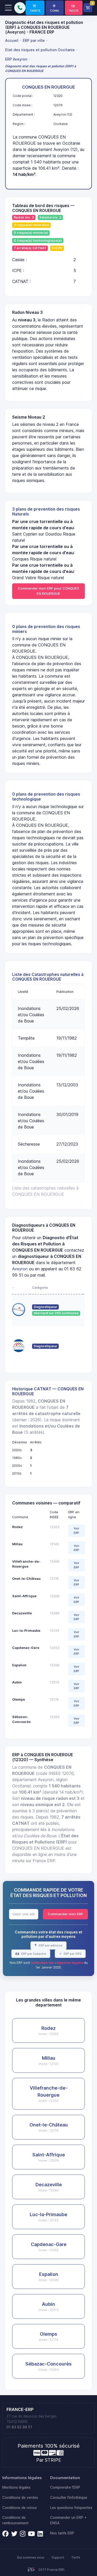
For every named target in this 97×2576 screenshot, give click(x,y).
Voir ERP (76, 1531)
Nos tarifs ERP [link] (62, 2533)
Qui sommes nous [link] (31, 2557)
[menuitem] (13, 40)
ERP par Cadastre (33, 1954)
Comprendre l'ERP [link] (65, 2487)
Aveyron (20, 1269)
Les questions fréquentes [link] (71, 2508)
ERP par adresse (50, 1945)
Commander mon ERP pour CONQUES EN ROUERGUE (48, 591)
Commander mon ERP (65, 1914)
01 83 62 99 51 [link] (19, 2427)
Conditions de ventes (20, 2498)
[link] (35, 8)
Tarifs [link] (76, 2557)
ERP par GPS (72, 1954)
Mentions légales (16, 2487)
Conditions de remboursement (15, 2520)
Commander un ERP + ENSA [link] (68, 2520)
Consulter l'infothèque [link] (69, 2498)
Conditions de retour (20, 2508)
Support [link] (58, 2557)
